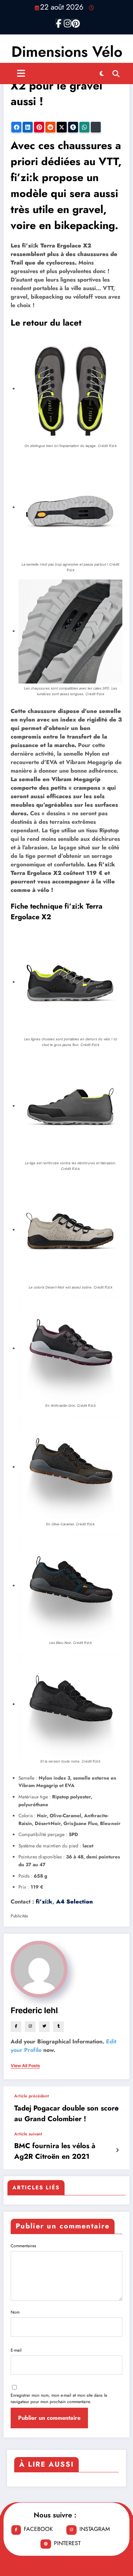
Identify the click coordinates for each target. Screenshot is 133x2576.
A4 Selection (74, 1902)
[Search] (116, 73)
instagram (95, 2529)
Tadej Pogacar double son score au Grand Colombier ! (66, 2114)
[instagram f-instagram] (67, 22)
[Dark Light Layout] (102, 73)
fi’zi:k (44, 1902)
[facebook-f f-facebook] (59, 22)
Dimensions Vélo (67, 52)
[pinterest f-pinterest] (74, 22)
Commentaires (23, 2246)
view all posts (25, 2066)
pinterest (67, 2543)
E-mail (16, 2350)
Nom (15, 2312)
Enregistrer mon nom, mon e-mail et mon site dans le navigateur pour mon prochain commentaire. (59, 2398)
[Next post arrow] (117, 2150)
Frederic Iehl (34, 2010)
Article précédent (32, 2096)
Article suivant (28, 2134)
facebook (38, 2529)
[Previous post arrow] (117, 2109)
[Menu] (21, 73)
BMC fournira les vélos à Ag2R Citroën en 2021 (55, 2151)
